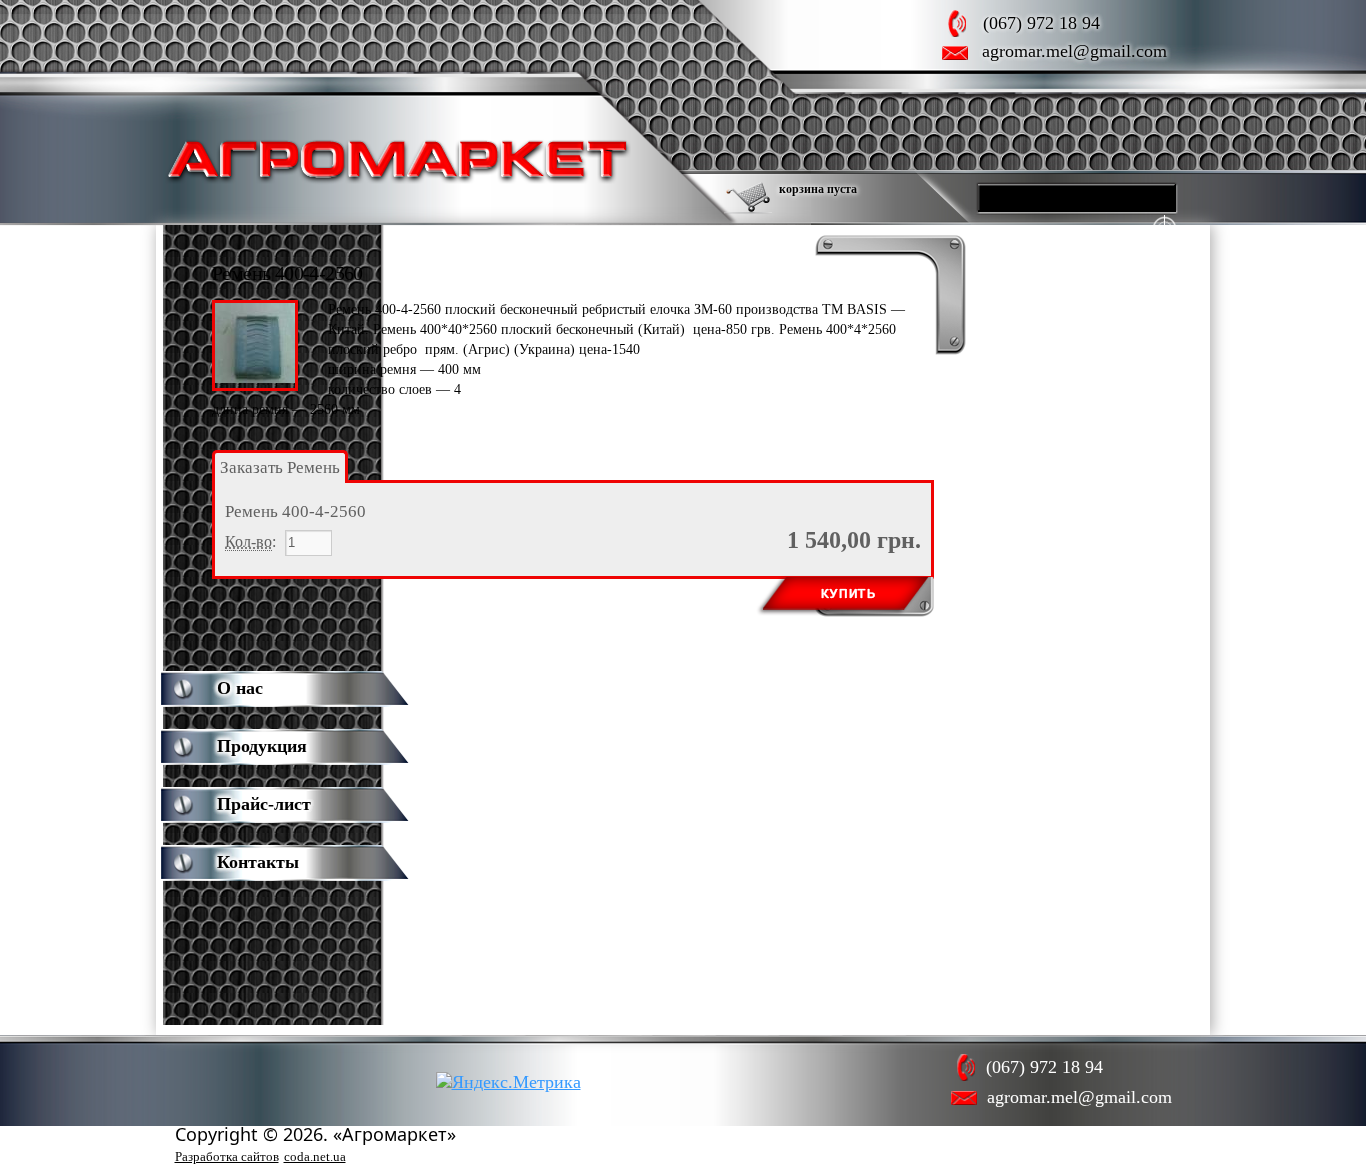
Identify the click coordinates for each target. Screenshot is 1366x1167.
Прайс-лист (264, 804)
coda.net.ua (315, 1156)
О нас (240, 688)
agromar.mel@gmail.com (1074, 51)
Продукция (262, 746)
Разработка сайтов (227, 1156)
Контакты (258, 862)
